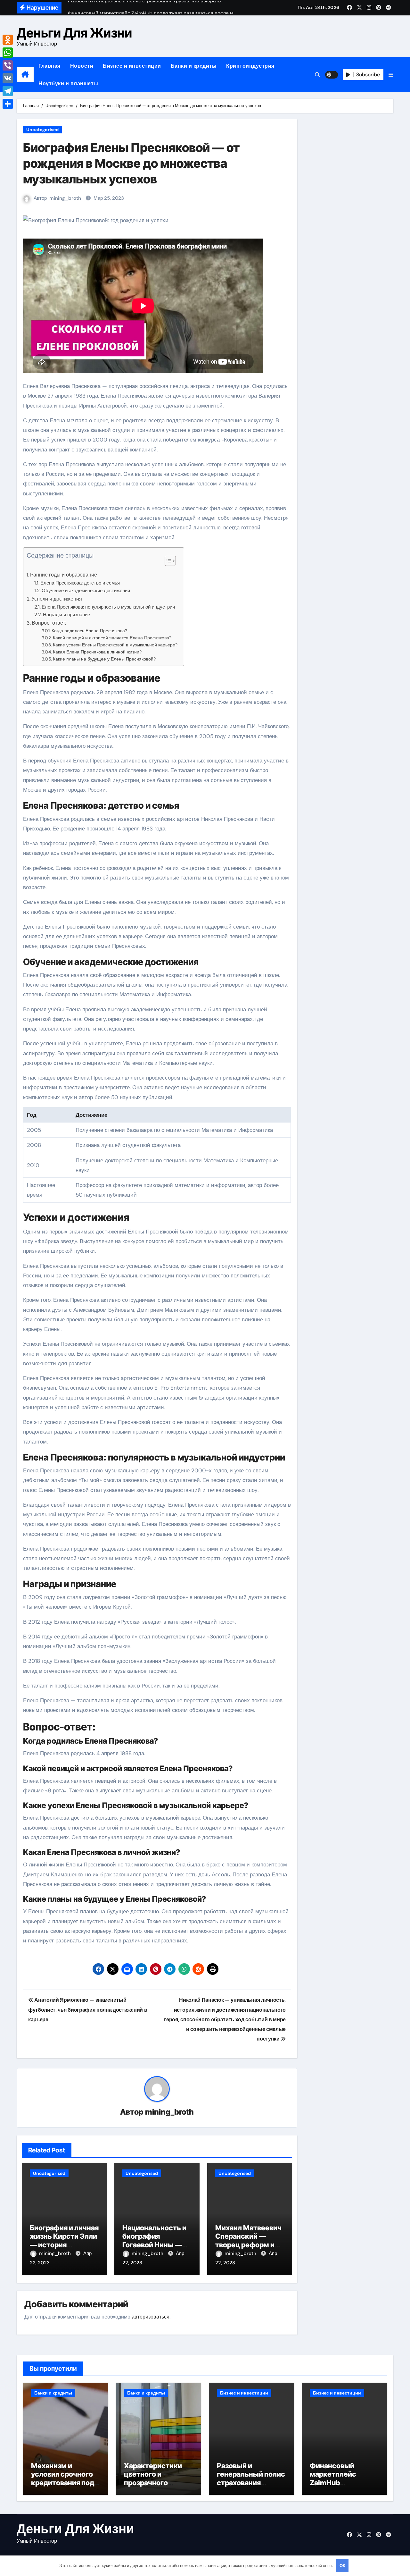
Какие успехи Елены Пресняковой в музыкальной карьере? (115, 645)
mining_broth (65, 198)
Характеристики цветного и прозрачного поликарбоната (153, 2478)
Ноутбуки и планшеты (68, 84)
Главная (49, 66)
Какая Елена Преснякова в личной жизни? (97, 652)
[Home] (25, 75)
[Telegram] (8, 91)
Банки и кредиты (194, 66)
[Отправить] (8, 104)
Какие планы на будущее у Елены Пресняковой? (104, 659)
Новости (82, 66)
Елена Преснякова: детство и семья (80, 583)
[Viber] (8, 65)
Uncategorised (42, 130)
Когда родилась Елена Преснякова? (89, 631)
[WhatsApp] (8, 53)
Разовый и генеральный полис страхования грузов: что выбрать (251, 2483)
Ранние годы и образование (64, 575)
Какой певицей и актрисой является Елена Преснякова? (112, 638)
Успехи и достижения (57, 599)
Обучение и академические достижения (86, 591)
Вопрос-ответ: (49, 623)
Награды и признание (66, 615)
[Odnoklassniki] (8, 40)
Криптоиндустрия (250, 66)
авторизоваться (151, 2317)
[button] (391, 75)
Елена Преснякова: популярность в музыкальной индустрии (108, 607)
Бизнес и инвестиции (132, 66)
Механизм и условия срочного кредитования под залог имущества (63, 2478)
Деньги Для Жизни (74, 33)
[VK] (8, 78)
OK (342, 2566)
